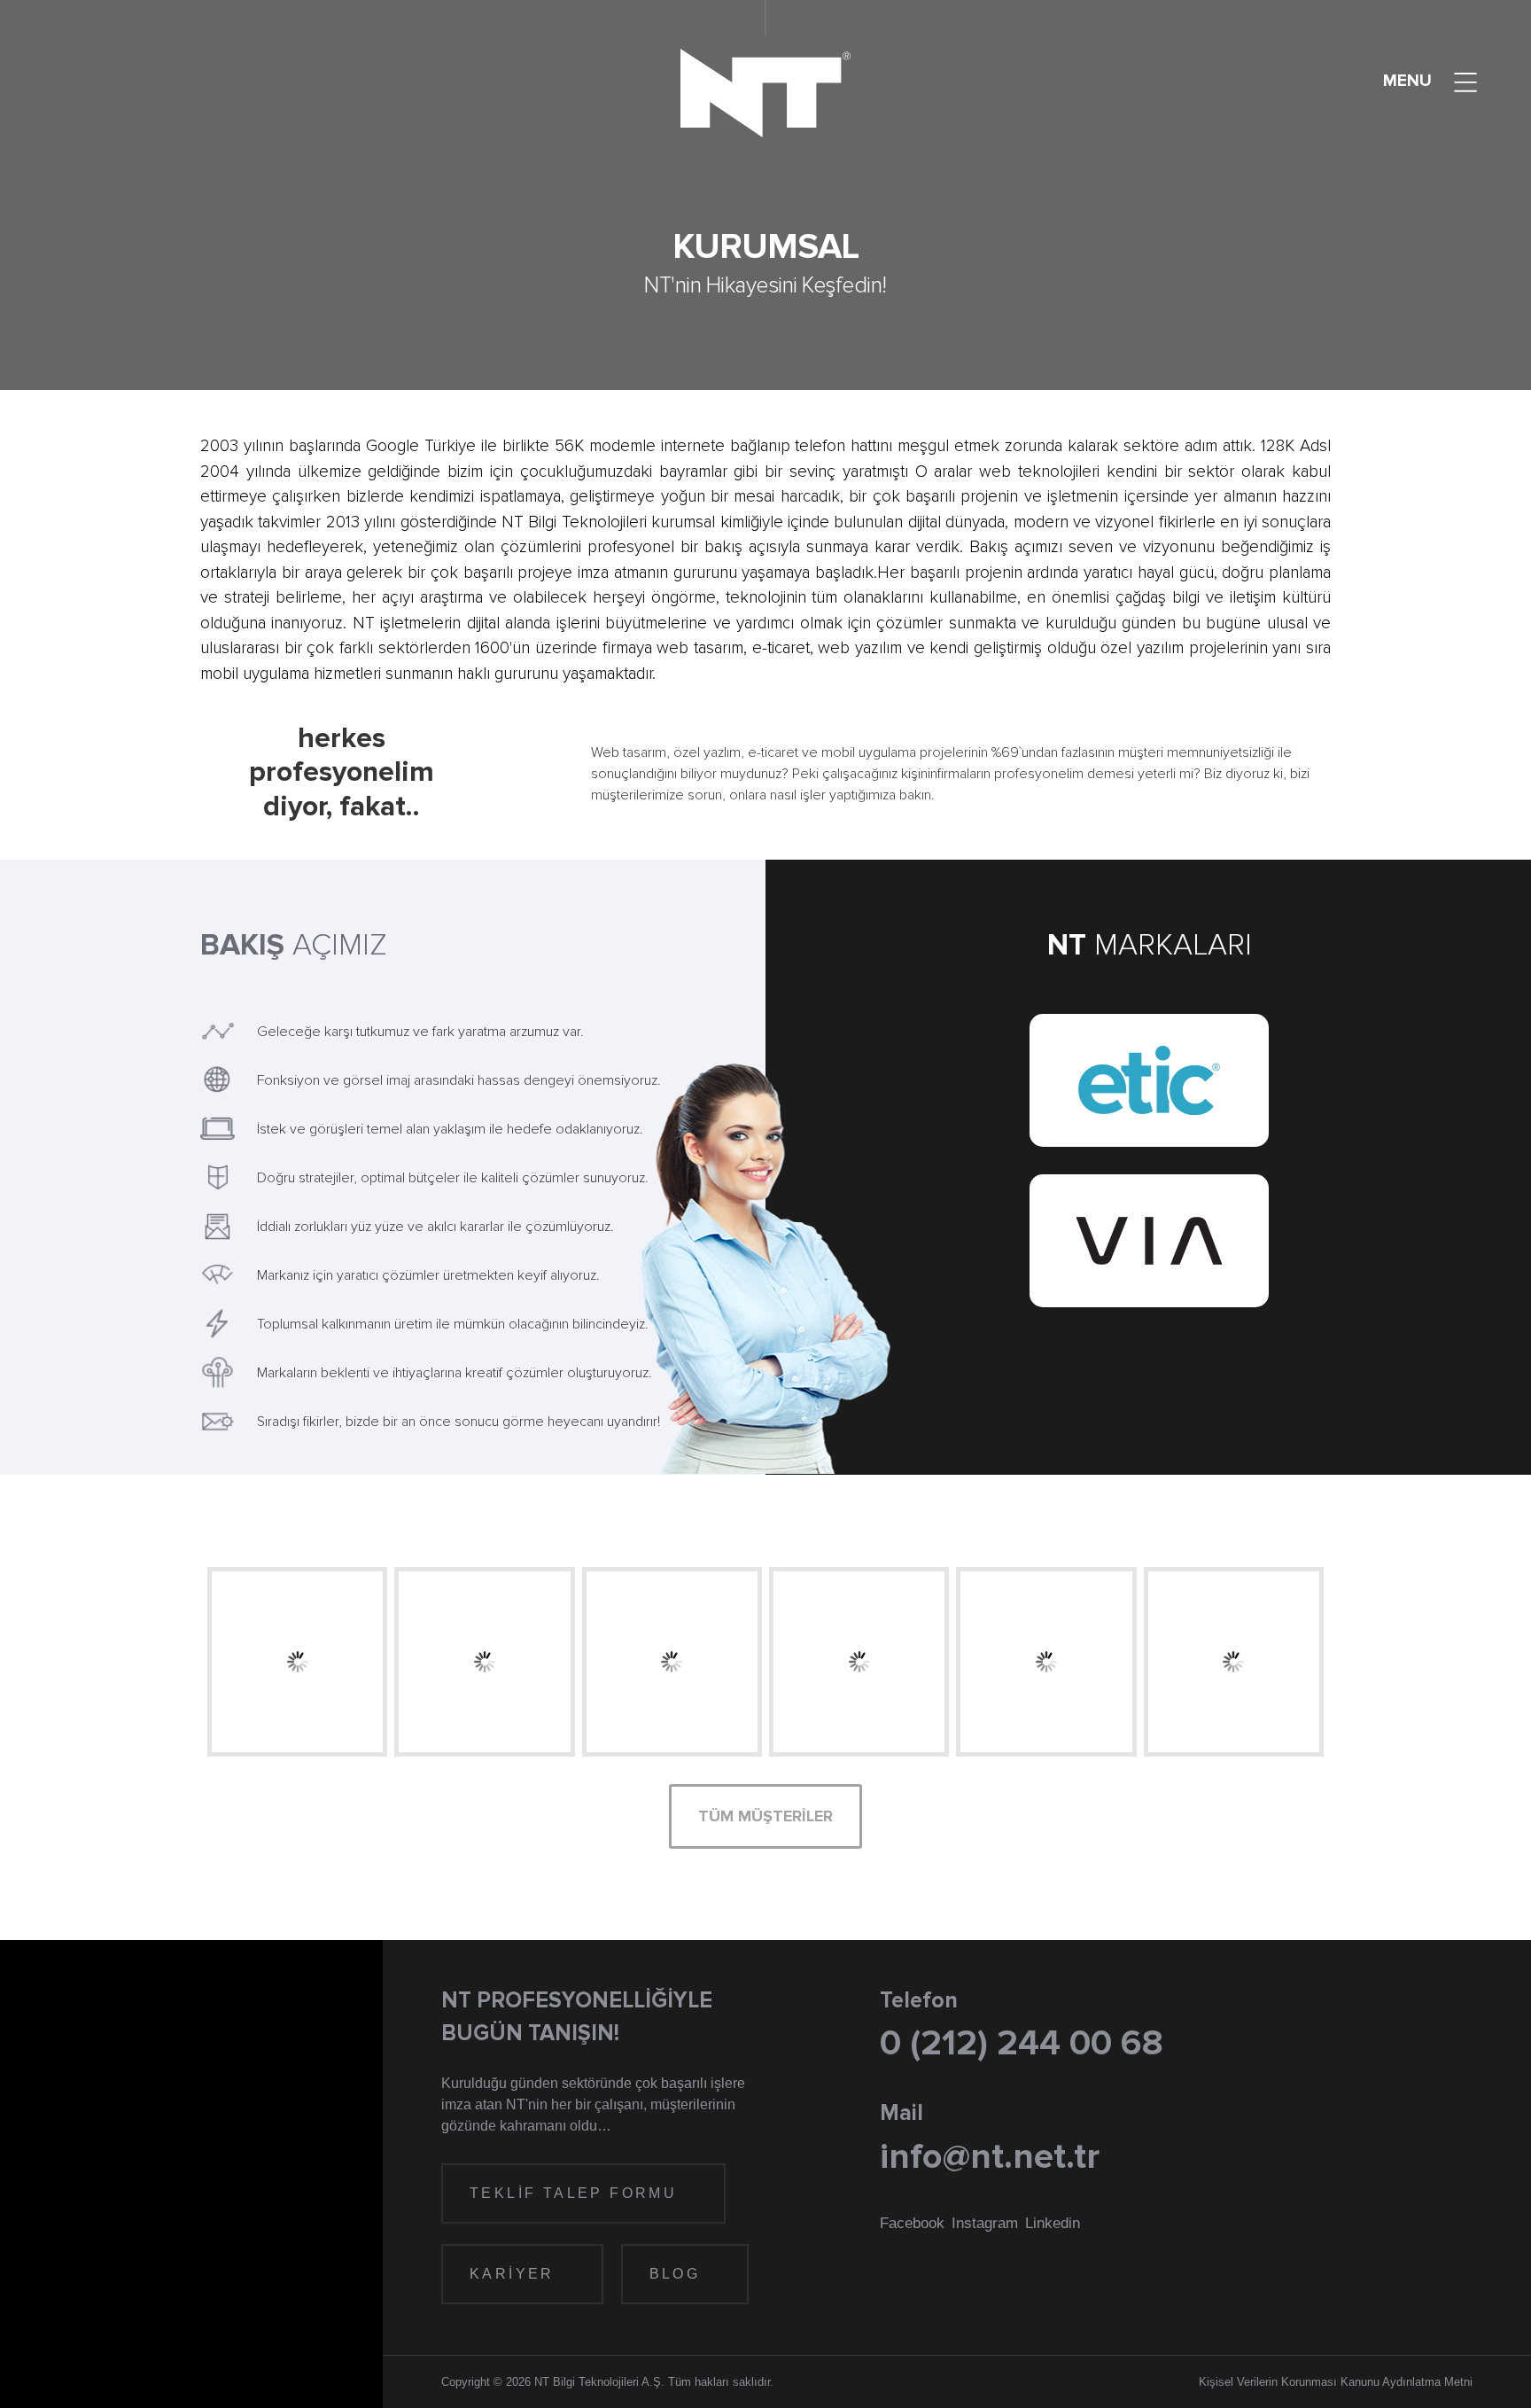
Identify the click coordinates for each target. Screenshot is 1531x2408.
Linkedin (1053, 2223)
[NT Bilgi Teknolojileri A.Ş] (765, 93)
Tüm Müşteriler (765, 1816)
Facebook (912, 2223)
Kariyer (515, 2274)
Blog (678, 2274)
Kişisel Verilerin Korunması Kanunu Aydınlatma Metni (1336, 2382)
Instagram (985, 2223)
